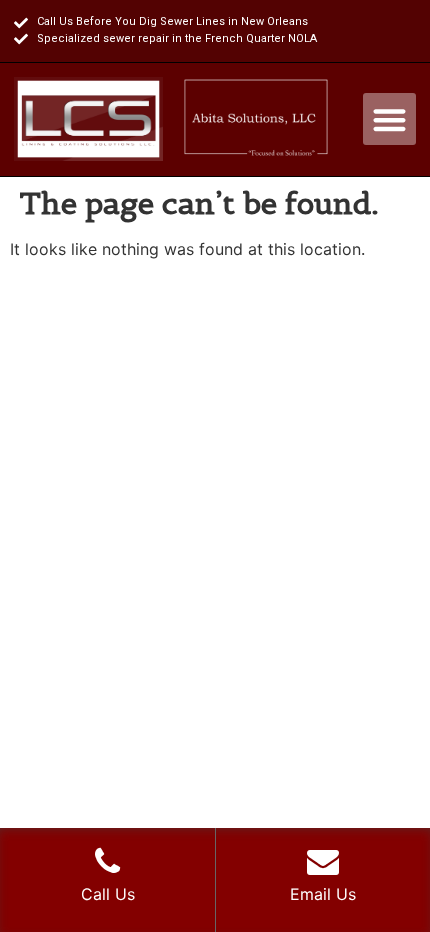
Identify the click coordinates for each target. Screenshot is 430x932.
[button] (389, 119)
